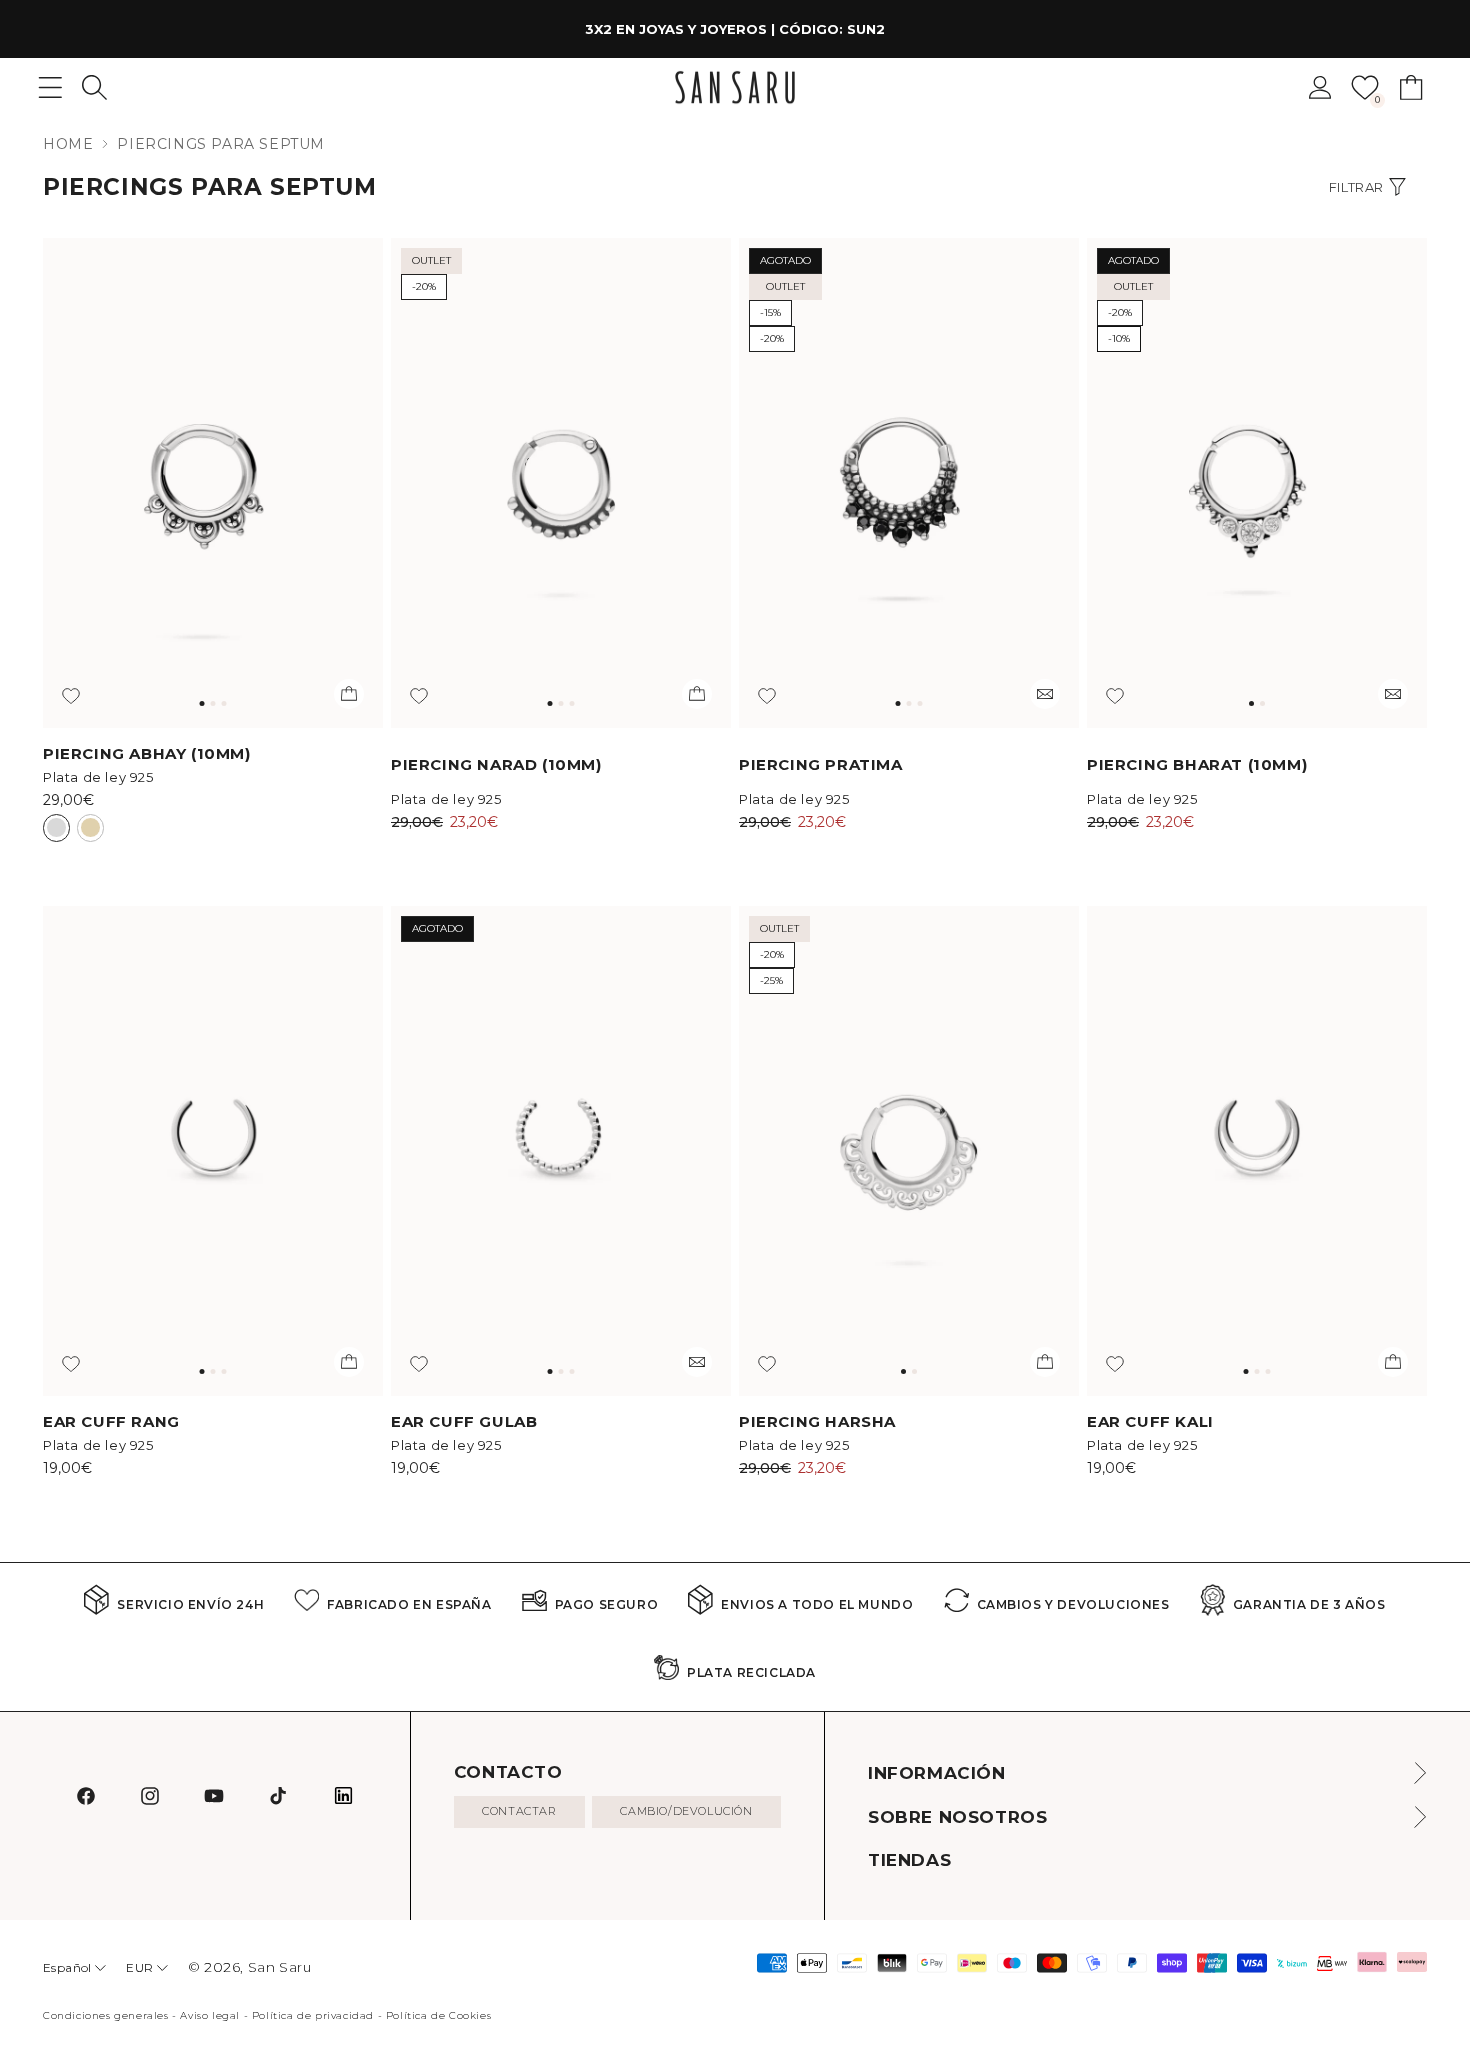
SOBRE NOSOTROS (957, 1817)
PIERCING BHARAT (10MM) (1197, 764)
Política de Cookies (438, 2015)
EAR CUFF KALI (1150, 1421)
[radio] (56, 828)
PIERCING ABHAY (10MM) (147, 753)
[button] (94, 87)
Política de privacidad (313, 2015)
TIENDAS (909, 1860)
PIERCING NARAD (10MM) (496, 764)
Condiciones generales (106, 2015)
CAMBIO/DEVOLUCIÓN (686, 1811)
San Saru (280, 1967)
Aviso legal (210, 2015)
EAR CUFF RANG (111, 1421)
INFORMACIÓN (937, 1773)
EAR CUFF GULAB (464, 1421)
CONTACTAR (519, 1811)
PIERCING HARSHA (817, 1421)
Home (68, 144)
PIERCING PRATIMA (821, 764)
